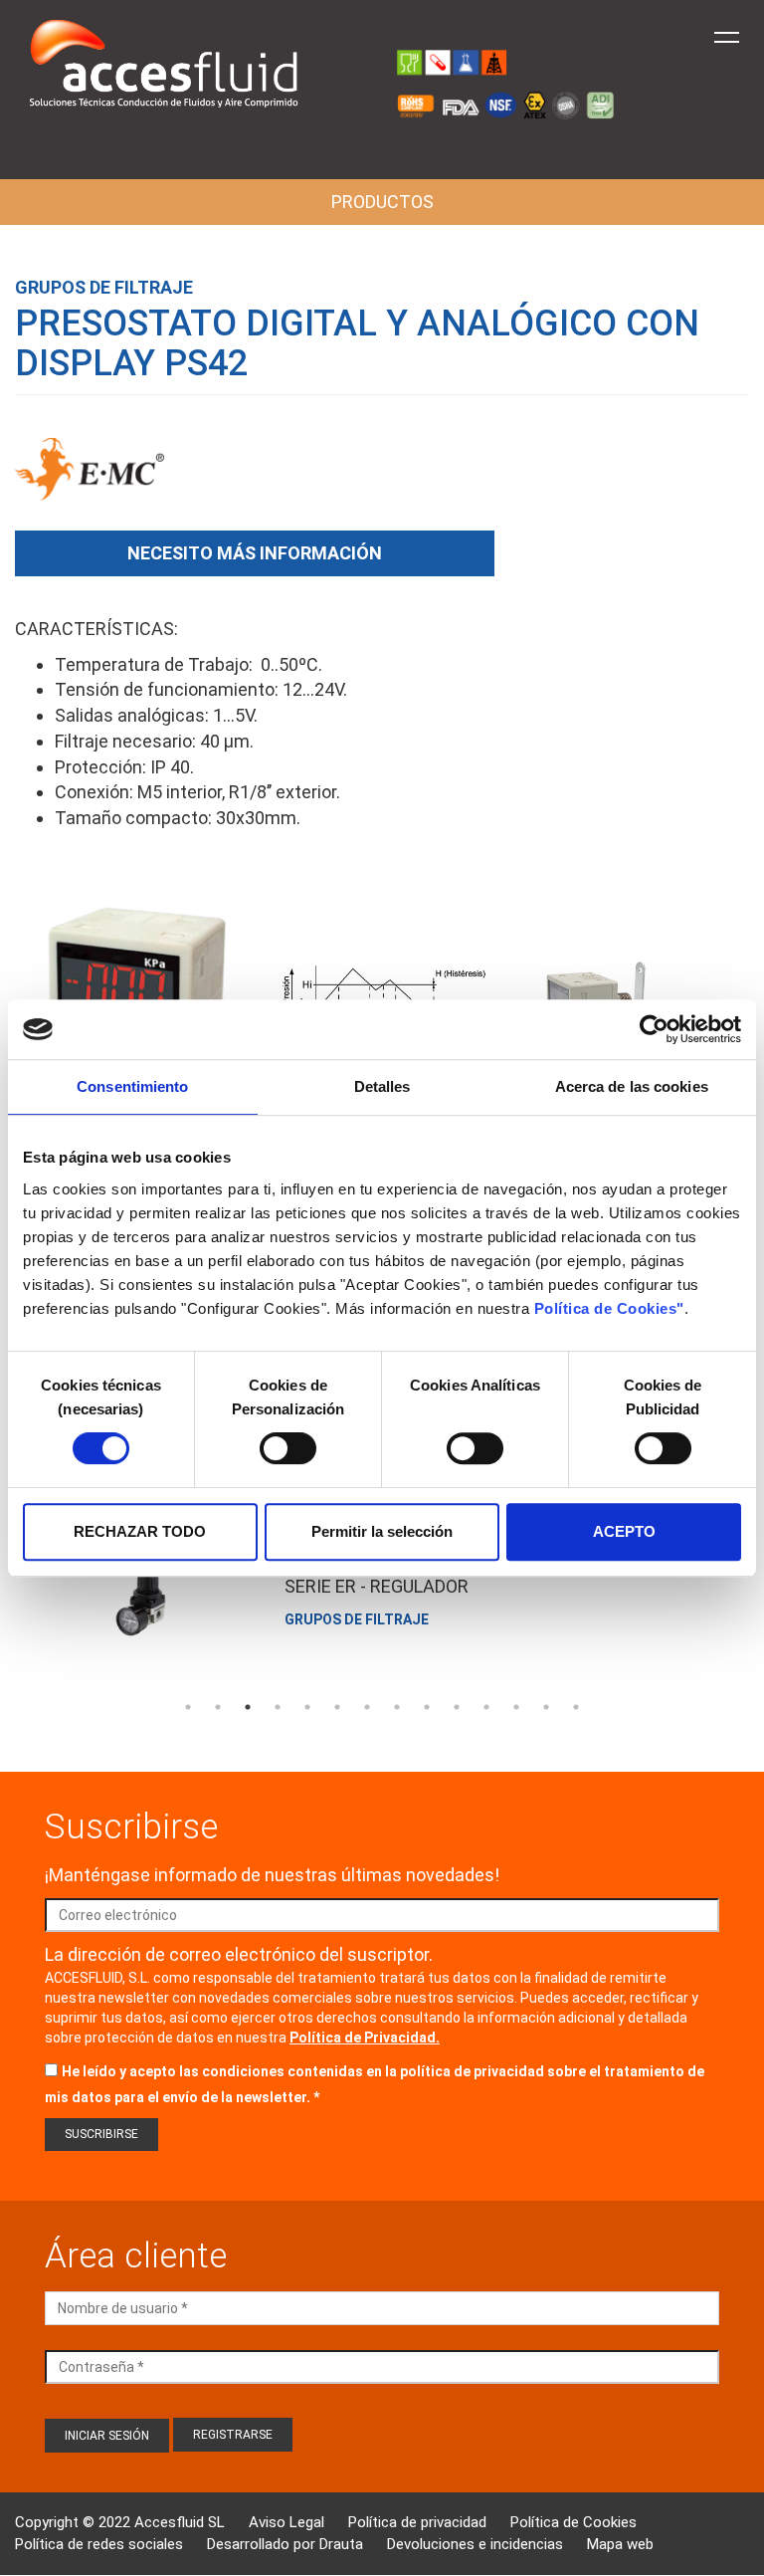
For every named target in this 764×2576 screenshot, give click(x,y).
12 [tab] (516, 1707)
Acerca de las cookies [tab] (632, 1086)
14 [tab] (576, 1707)
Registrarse (233, 2435)
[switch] (288, 1448)
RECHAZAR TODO (140, 1531)
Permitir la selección (382, 1531)
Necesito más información (255, 553)
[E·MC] (90, 480)
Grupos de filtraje (104, 287)
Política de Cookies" (609, 1308)
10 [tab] (457, 1707)
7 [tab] (367, 1707)
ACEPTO (624, 1531)
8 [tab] (397, 1707)
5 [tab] (307, 1707)
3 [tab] (248, 1707)
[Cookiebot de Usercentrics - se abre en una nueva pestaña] (654, 1029)
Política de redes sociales (99, 2544)
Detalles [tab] (382, 1086)
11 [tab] (486, 1707)
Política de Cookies (573, 2522)
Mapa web (620, 2544)
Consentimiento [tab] (132, 1086)
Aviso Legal (286, 2522)
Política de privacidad (417, 2522)
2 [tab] (218, 1707)
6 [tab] (337, 1707)
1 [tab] (188, 1707)
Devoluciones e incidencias (475, 2544)
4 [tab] (278, 1707)
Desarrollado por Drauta (285, 2544)
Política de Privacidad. (365, 2038)
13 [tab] (546, 1707)
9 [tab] (427, 1707)
